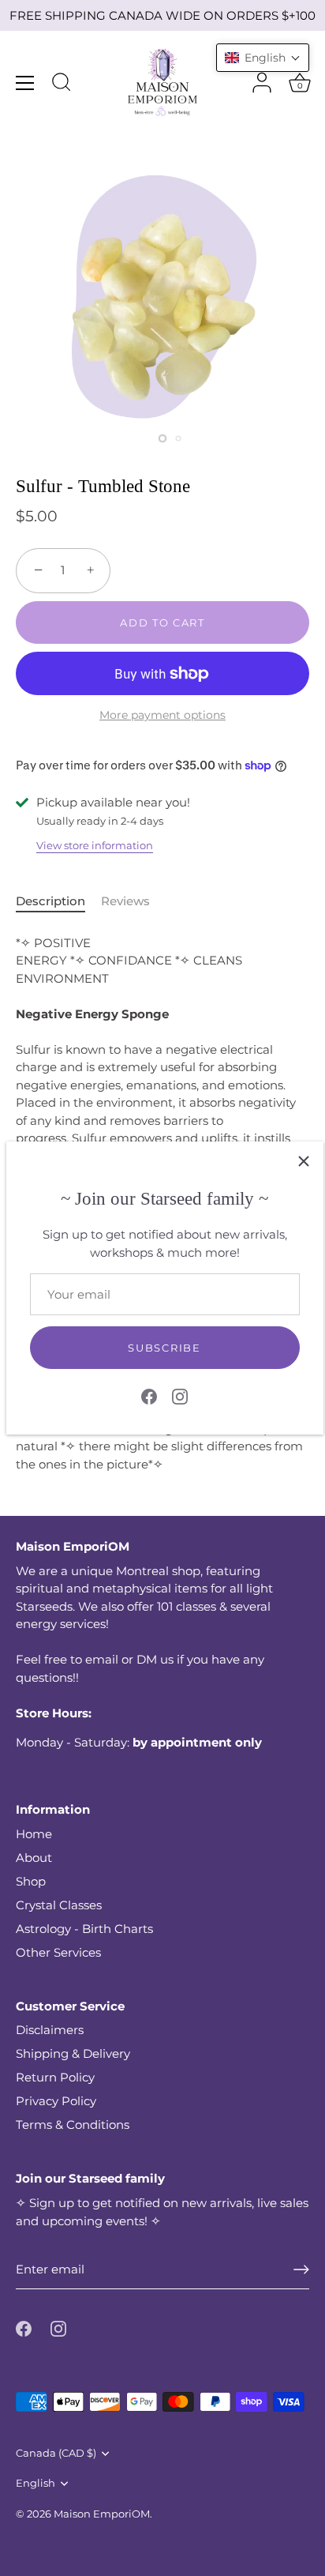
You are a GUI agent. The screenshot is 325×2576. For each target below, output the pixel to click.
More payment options (162, 715)
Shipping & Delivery (73, 2053)
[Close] (304, 1161)
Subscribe (164, 1348)
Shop (31, 1881)
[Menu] (25, 83)
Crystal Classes (59, 1905)
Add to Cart (162, 622)
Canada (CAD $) (56, 2453)
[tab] (58, 902)
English (35, 2483)
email (102, 1659)
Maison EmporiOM (102, 2514)
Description (50, 901)
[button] (263, 58)
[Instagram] (180, 1395)
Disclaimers (50, 2030)
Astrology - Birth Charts (84, 1929)
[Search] (62, 85)
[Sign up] (301, 2270)
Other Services (58, 1952)
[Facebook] (149, 1395)
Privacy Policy (56, 2101)
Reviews (125, 901)
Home (34, 1834)
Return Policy (55, 2077)
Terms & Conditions (73, 2125)
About (34, 1858)
